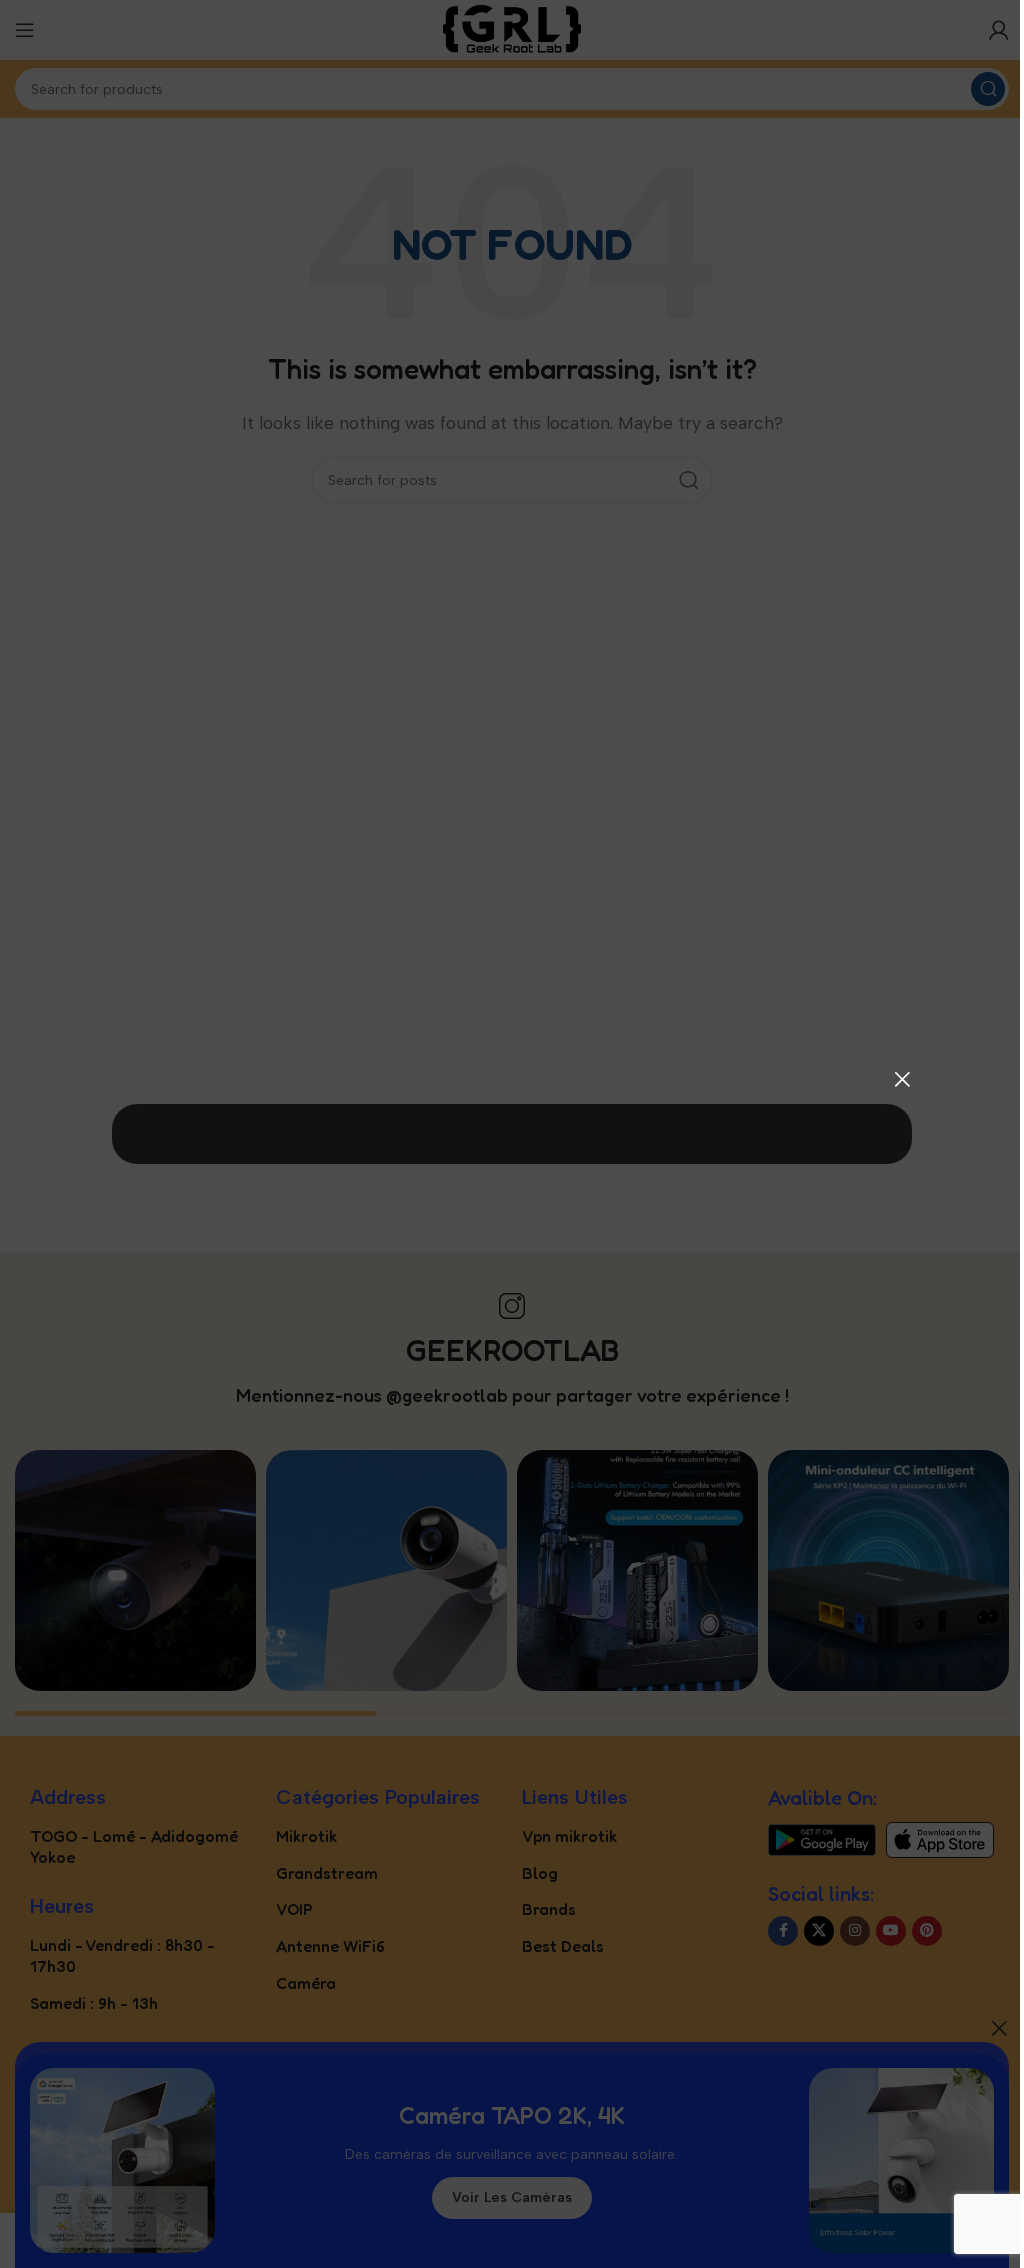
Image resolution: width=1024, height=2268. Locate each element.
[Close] (902, 1079)
